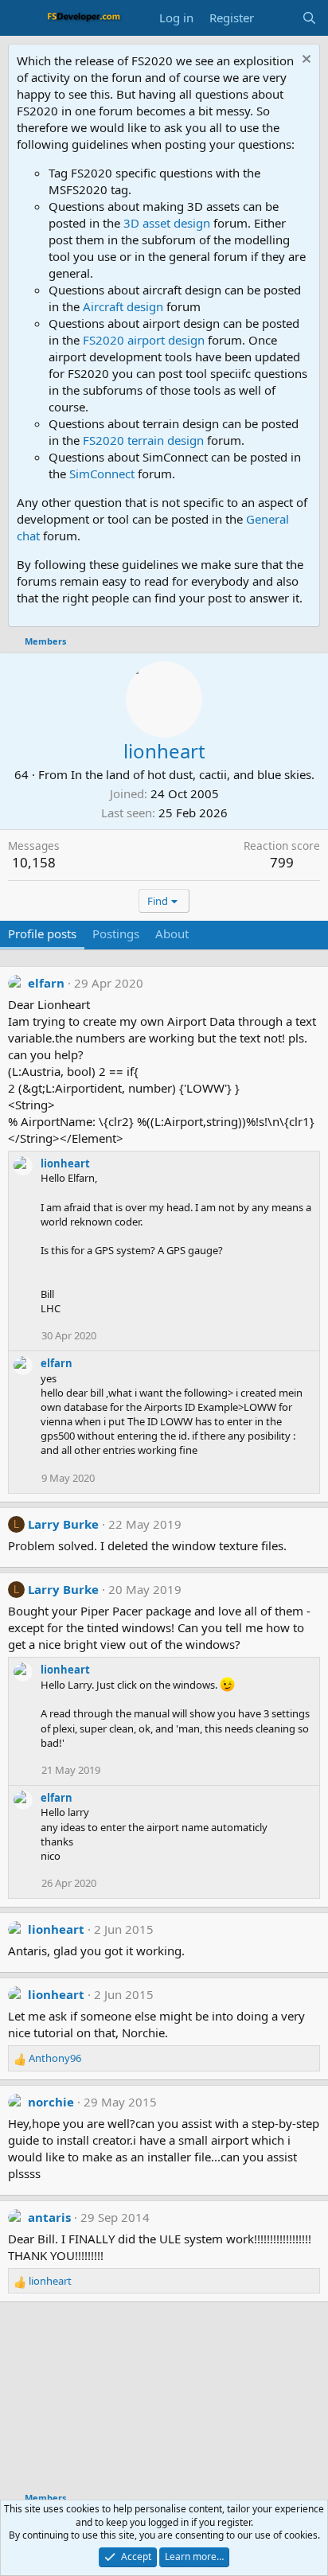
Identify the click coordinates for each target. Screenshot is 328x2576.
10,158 (34, 862)
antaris (49, 2217)
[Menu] (22, 18)
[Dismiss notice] (305, 61)
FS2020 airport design (144, 340)
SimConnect (102, 474)
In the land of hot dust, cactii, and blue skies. (193, 774)
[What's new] (277, 18)
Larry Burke (63, 1524)
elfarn (46, 983)
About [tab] (172, 933)
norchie (51, 2102)
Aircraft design (123, 306)
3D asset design (167, 223)
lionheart (65, 1163)
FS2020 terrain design (143, 440)
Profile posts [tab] (42, 933)
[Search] (309, 18)
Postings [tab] (116, 933)
